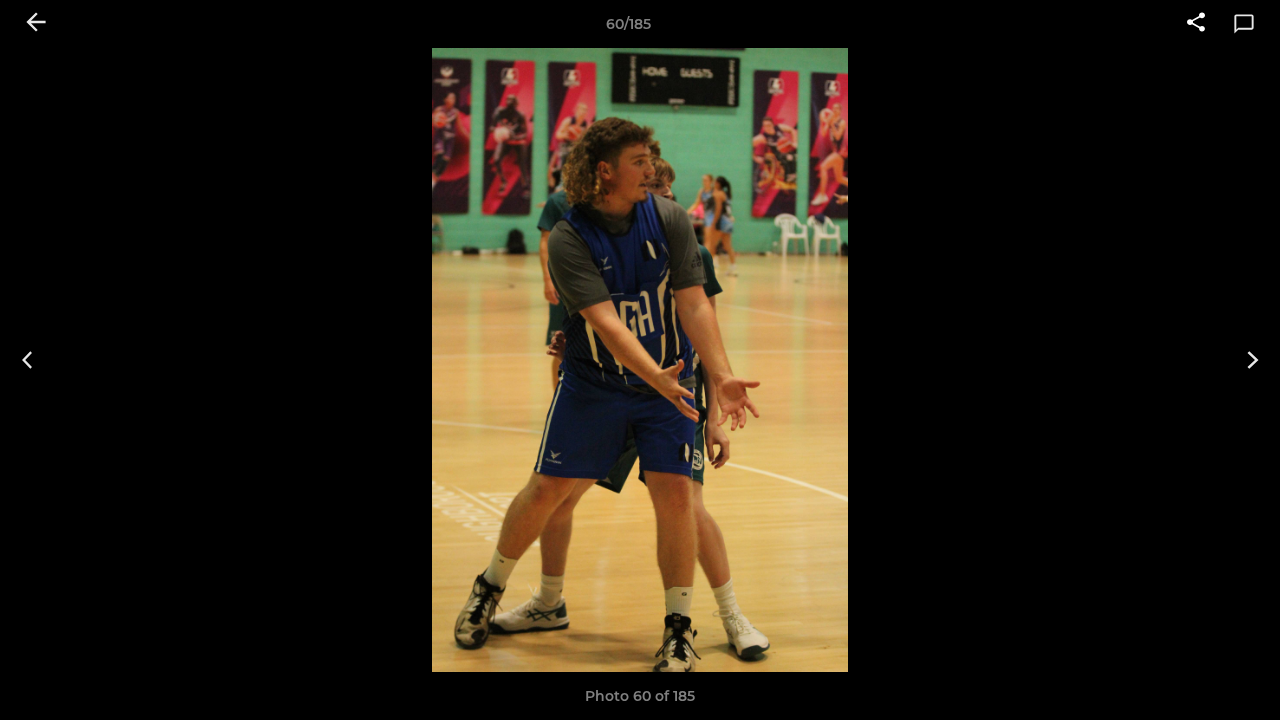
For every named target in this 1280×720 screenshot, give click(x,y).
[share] (1196, 24)
